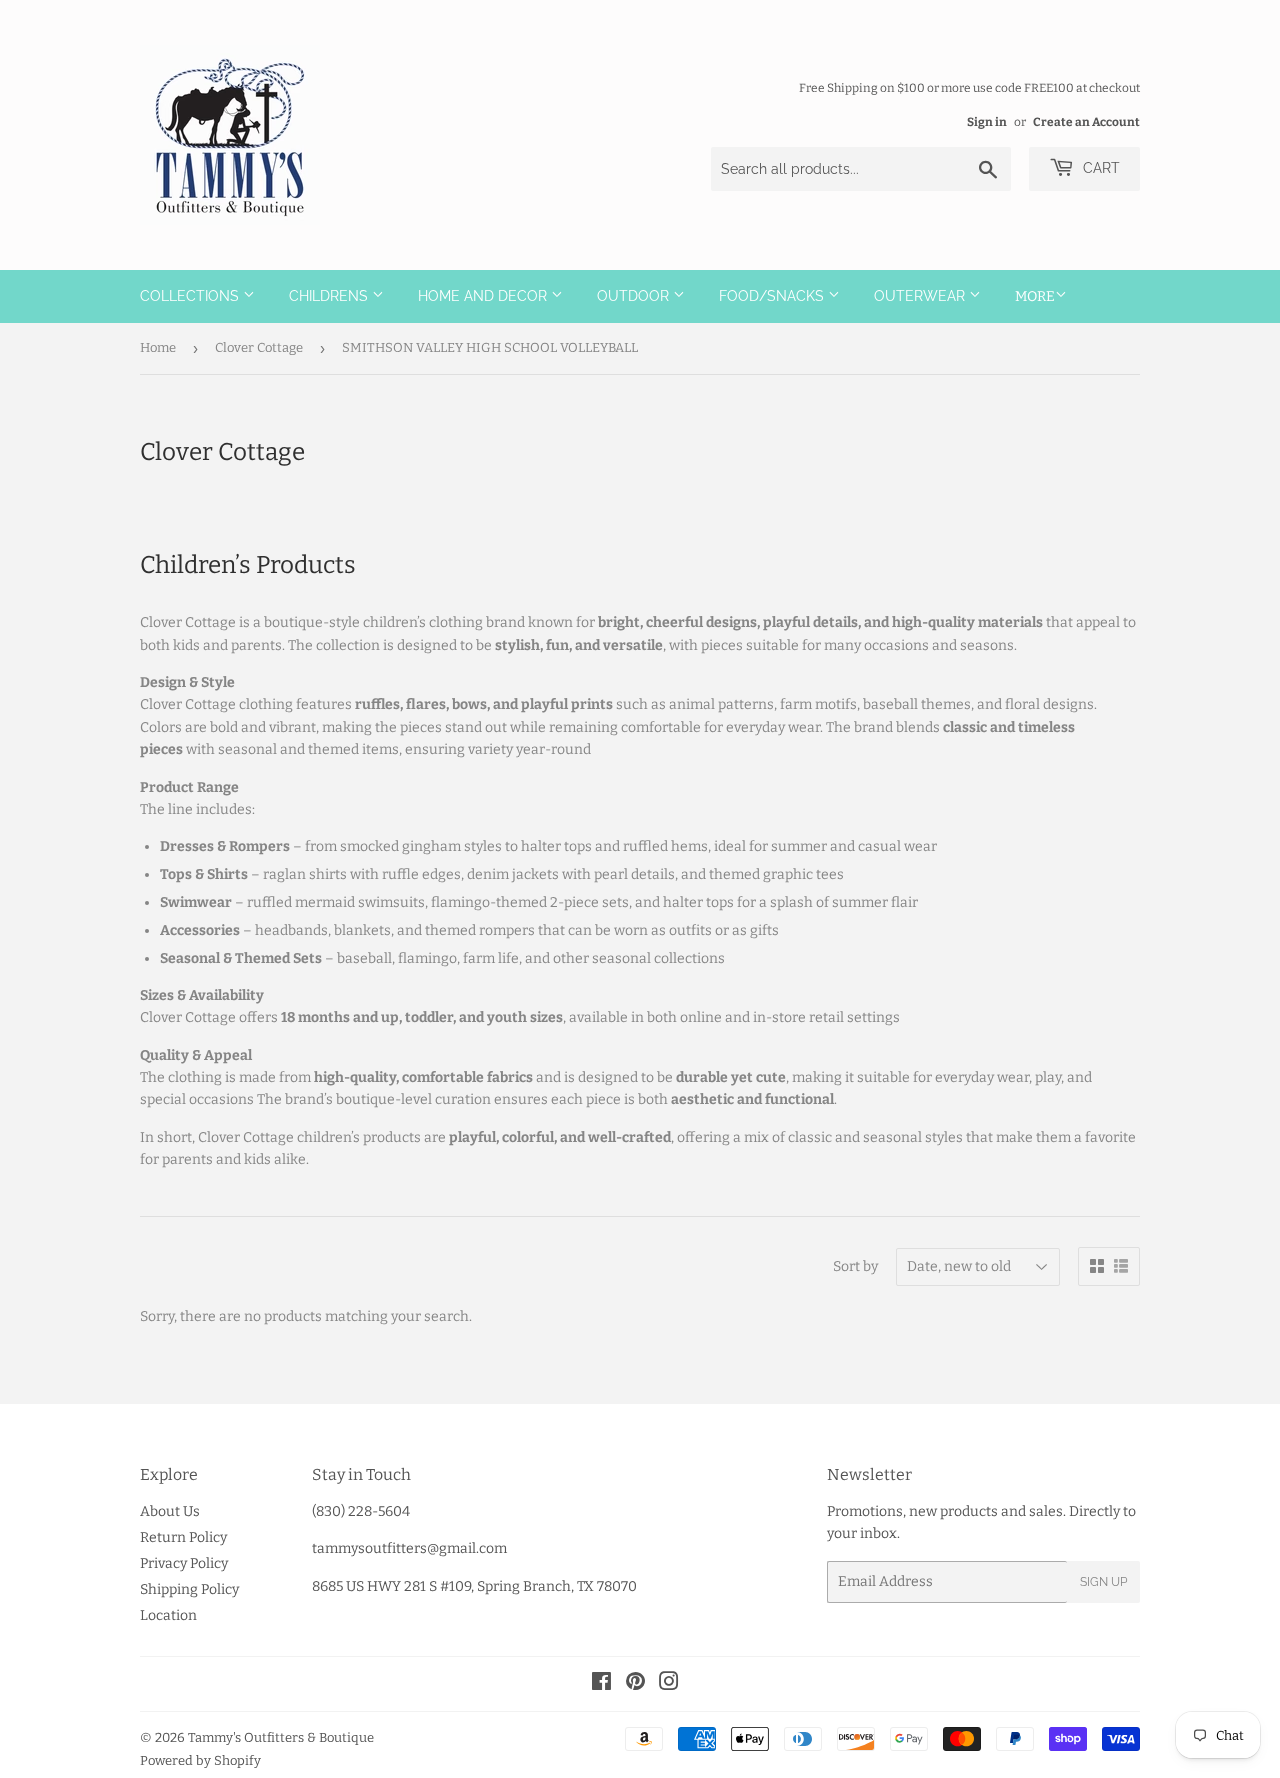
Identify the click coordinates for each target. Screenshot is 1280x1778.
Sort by (855, 1266)
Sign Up (1103, 1582)
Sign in (987, 122)
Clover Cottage (259, 347)
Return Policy (183, 1537)
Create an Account (1086, 122)
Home (158, 347)
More (1035, 296)
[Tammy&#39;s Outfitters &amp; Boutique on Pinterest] (635, 1684)
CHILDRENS (330, 296)
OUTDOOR (635, 296)
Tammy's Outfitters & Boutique (281, 1737)
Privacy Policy (184, 1563)
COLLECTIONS (191, 296)
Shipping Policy (189, 1589)
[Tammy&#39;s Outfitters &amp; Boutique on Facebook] (601, 1684)
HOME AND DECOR (484, 296)
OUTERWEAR (921, 296)
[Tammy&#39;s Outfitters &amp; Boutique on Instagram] (669, 1684)
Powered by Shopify (200, 1760)
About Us (170, 1511)
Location (168, 1615)
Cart (1099, 168)
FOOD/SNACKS (773, 296)
